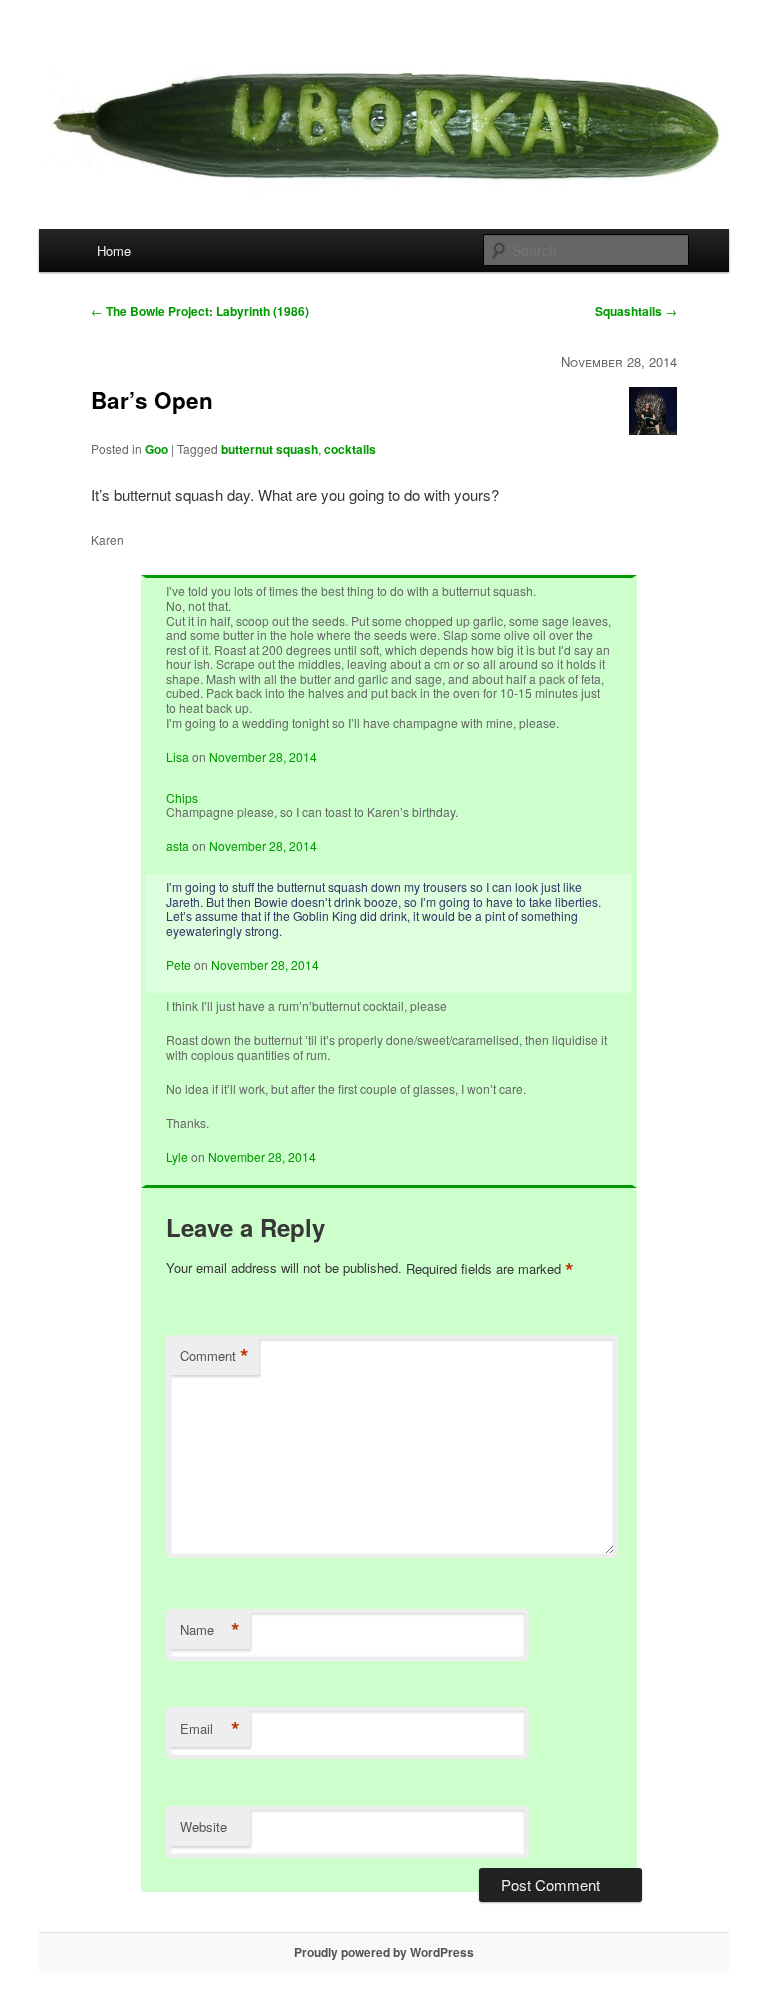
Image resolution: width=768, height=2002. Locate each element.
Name (210, 1630)
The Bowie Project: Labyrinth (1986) (200, 311)
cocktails (350, 449)
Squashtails (636, 311)
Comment (214, 1356)
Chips (182, 797)
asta (177, 845)
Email (210, 1729)
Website (203, 1826)
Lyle (177, 1156)
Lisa (177, 756)
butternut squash (269, 449)
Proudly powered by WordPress (384, 1952)
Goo (156, 449)
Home (114, 250)
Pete (178, 964)
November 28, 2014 (263, 756)
